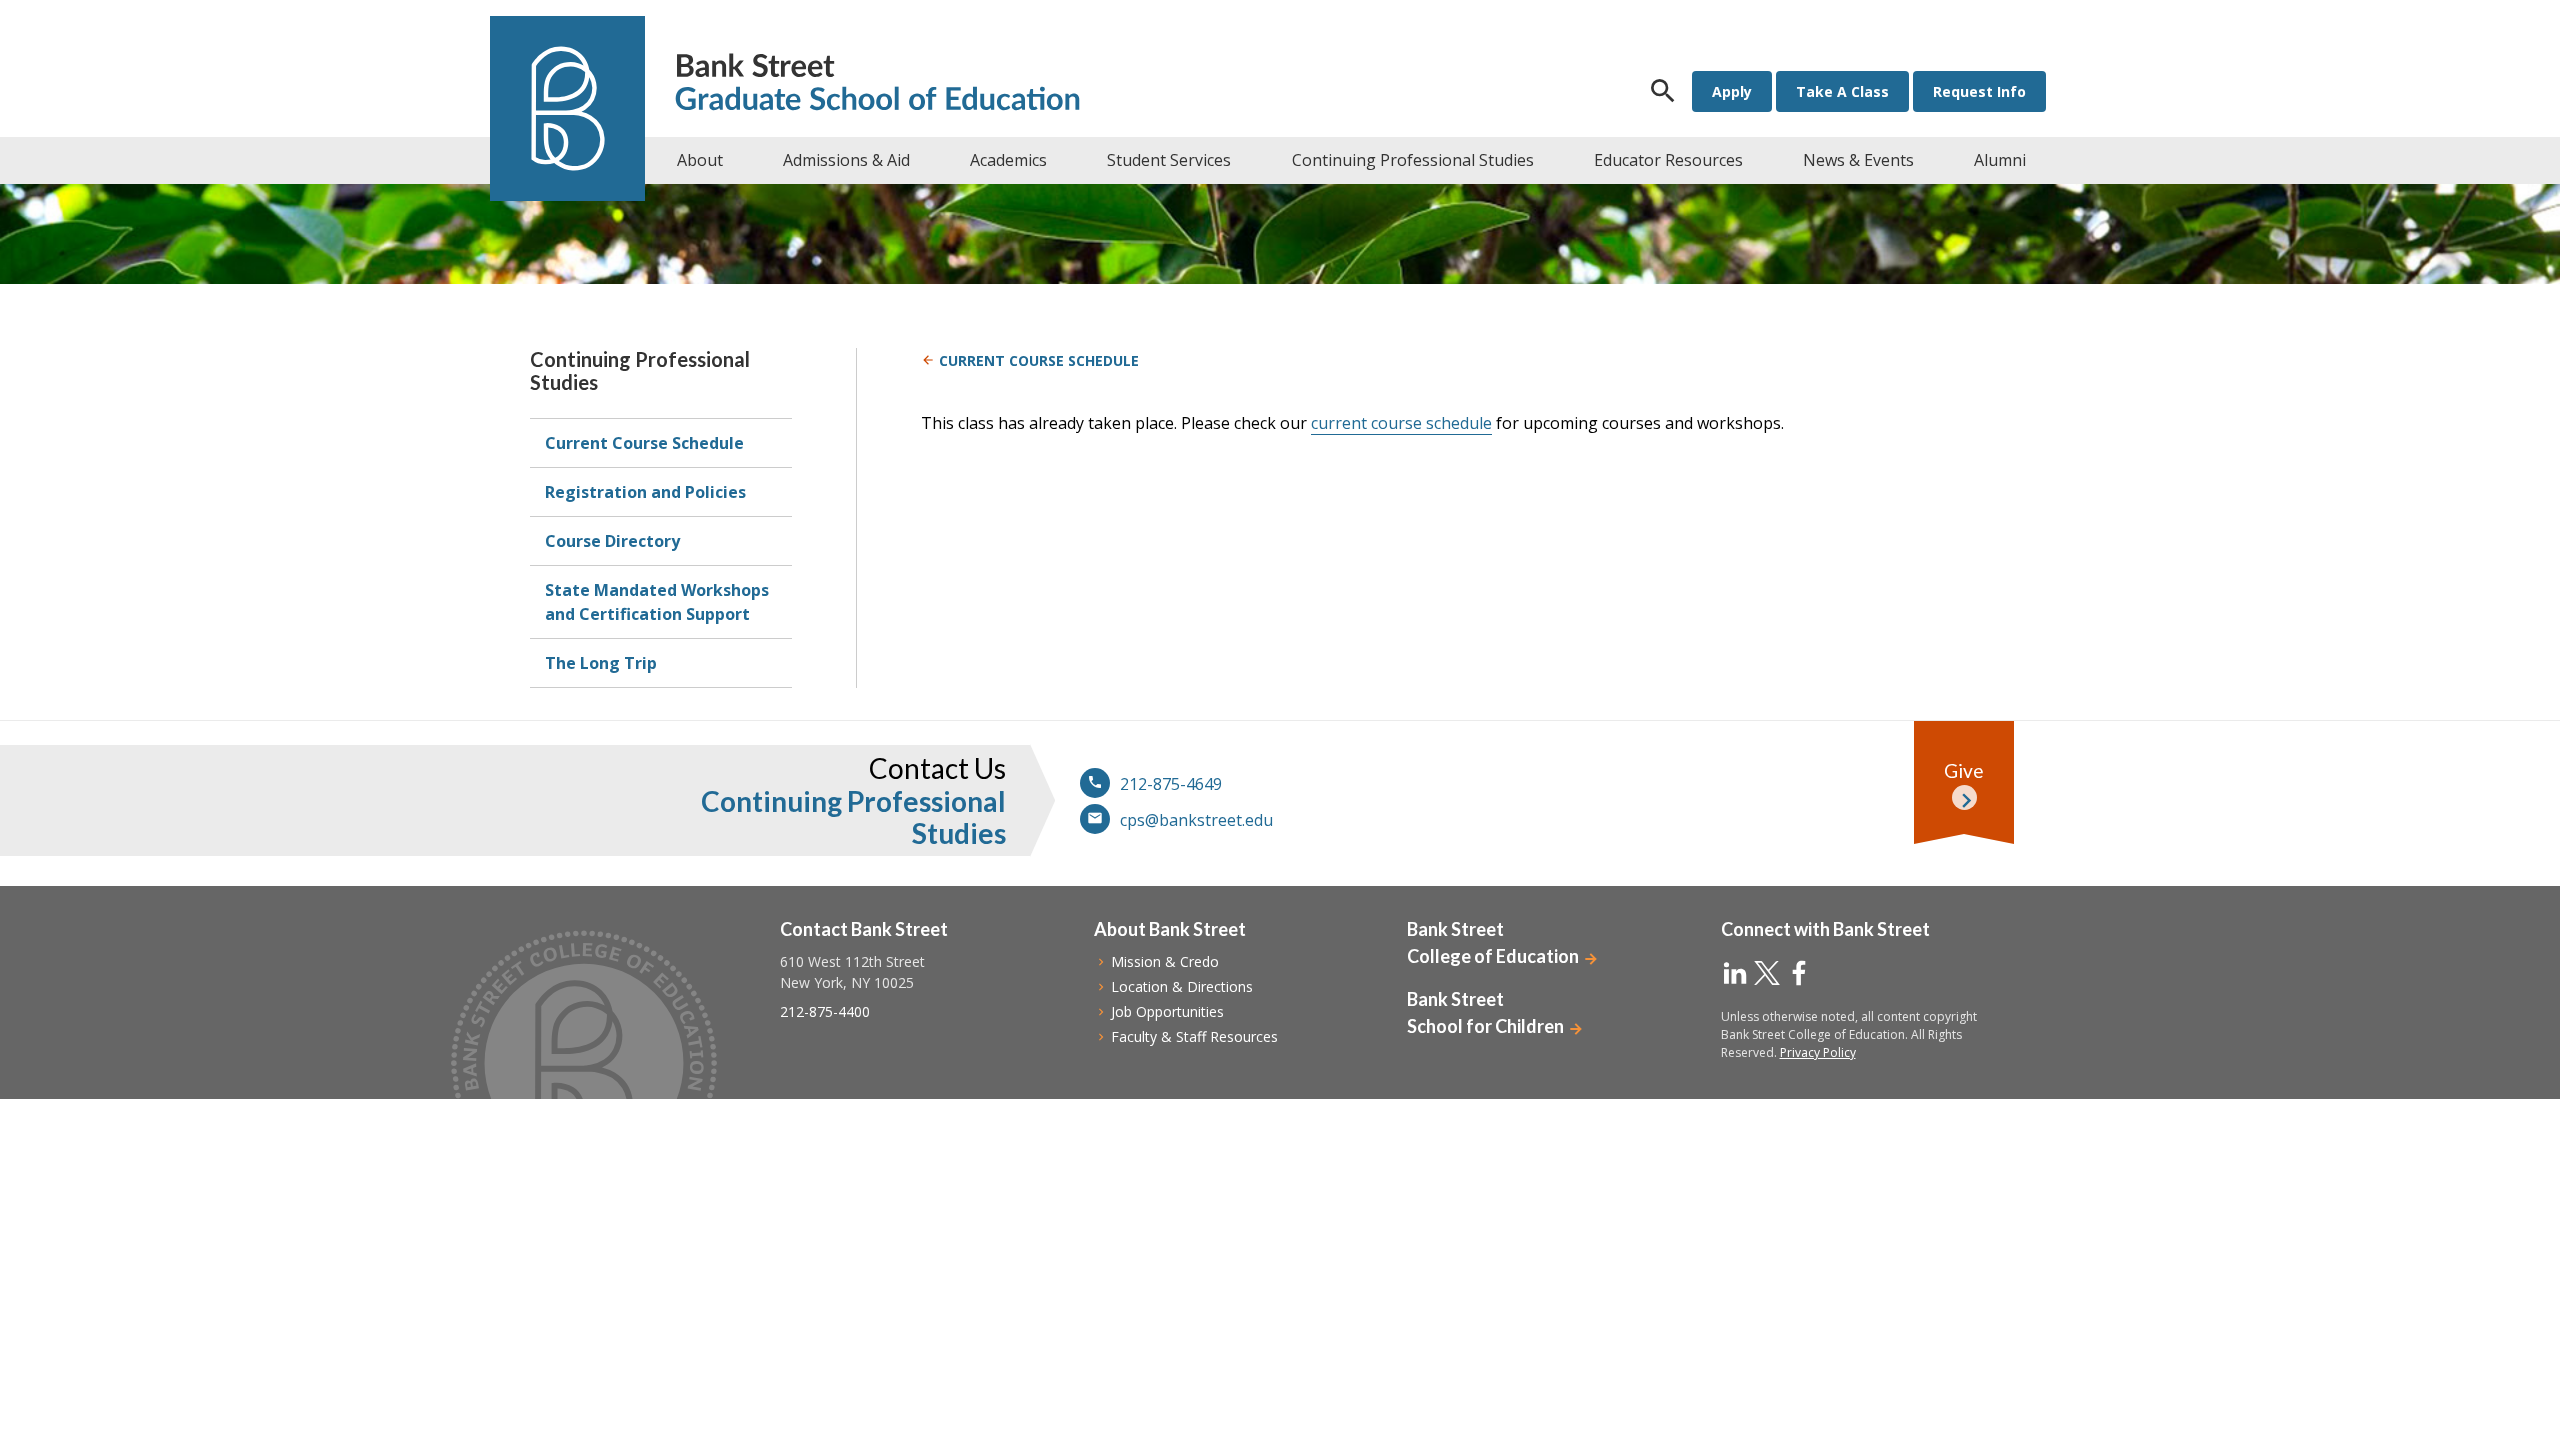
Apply (1732, 91)
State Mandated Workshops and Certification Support (657, 602)
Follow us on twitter (1767, 973)
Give (1964, 770)
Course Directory (612, 541)
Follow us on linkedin (1735, 973)
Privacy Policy (1818, 1052)
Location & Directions (1182, 986)
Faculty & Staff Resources (1194, 1036)
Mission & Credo (1165, 961)
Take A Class (1842, 91)
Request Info (1979, 91)
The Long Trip (601, 663)
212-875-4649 (1171, 784)
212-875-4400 (825, 1011)
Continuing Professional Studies (640, 370)
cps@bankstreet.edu (1196, 820)
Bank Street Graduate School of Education (877, 84)
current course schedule (1401, 423)
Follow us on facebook (1799, 973)
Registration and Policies (645, 492)
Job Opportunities (1167, 1011)
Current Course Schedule (644, 443)
